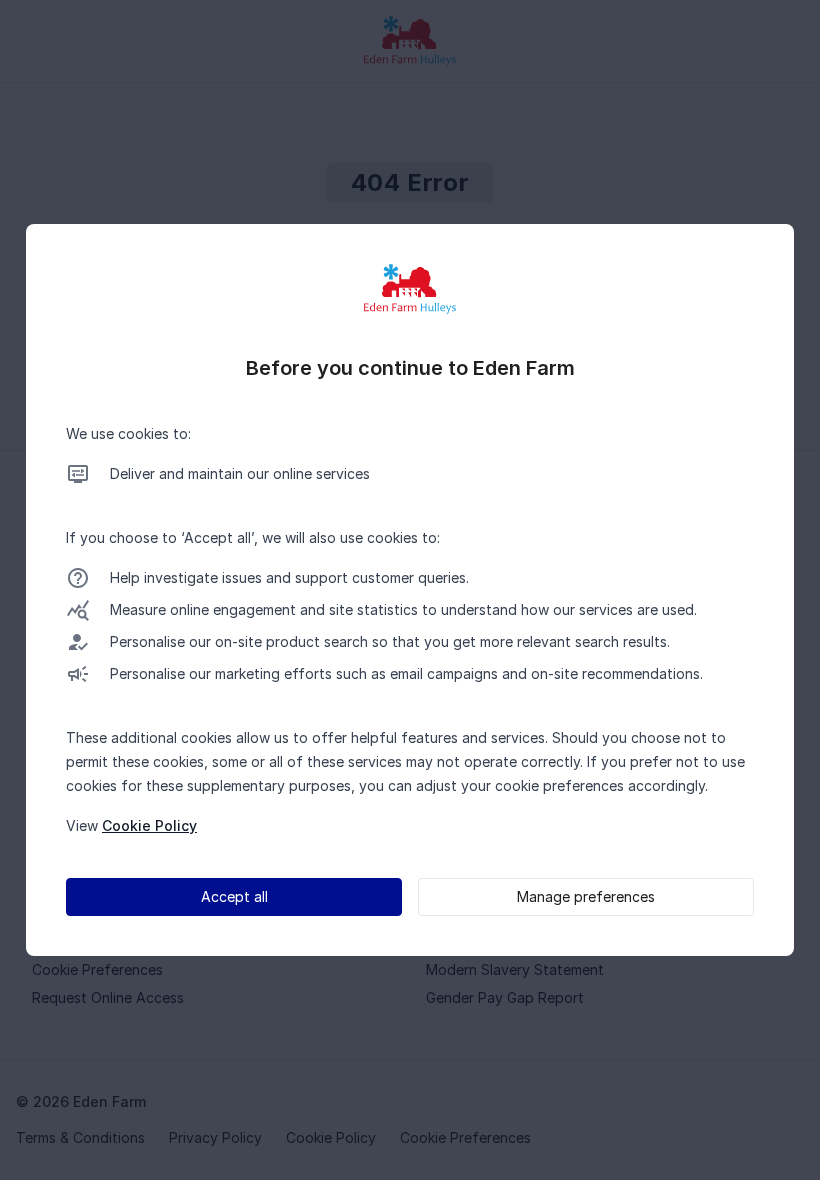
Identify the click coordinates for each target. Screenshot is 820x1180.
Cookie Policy (149, 825)
